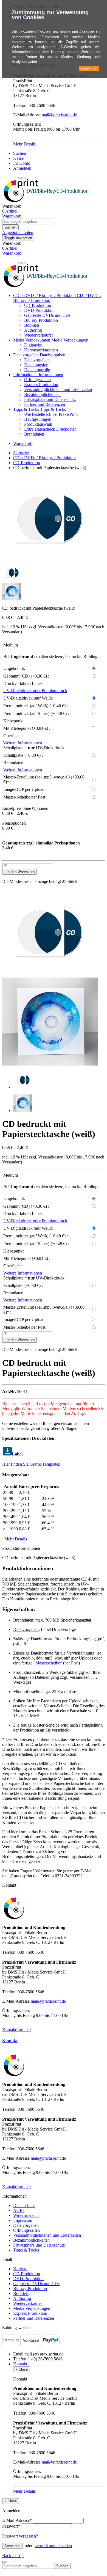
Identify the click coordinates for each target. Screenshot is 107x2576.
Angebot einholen (18, 232)
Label (17, 1454)
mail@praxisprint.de (59, 115)
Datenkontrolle (37, 370)
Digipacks (33, 345)
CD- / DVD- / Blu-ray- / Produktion (45, 295)
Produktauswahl (38, 424)
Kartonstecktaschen (41, 350)
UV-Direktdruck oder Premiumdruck (35, 691)
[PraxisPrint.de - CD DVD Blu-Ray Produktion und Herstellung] (47, 286)
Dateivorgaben (26, 355)
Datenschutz (24, 2205)
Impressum (23, 2220)
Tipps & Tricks (27, 409)
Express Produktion (41, 385)
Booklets (32, 325)
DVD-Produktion (39, 310)
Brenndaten (34, 434)
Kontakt (10, 2040)
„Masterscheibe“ (48, 1663)
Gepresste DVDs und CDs (47, 315)
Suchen (20, 153)
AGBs (19, 2210)
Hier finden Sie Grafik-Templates (31, 1464)
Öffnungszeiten (37, 380)
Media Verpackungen (32, 340)
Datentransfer (36, 365)
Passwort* (11, 2526)
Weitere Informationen (23, 743)
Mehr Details (24, 144)
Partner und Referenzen (45, 404)
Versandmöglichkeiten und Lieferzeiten (58, 390)
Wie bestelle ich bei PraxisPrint (51, 414)
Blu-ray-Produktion (41, 320)
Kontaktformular (17, 2030)
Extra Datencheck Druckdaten (50, 429)
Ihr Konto (22, 163)
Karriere (20, 2269)
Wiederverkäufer (39, 335)
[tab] (54, 2041)
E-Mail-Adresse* (17, 2520)
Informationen (26, 375)
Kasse (18, 158)
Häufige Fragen (38, 419)
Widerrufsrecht (26, 2215)
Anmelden (22, 168)
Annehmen (89, 68)
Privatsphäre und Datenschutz (50, 399)
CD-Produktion (38, 305)
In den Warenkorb (19, 872)
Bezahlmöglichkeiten (42, 394)
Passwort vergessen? (20, 2536)
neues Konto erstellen (53, 2546)
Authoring (33, 330)
